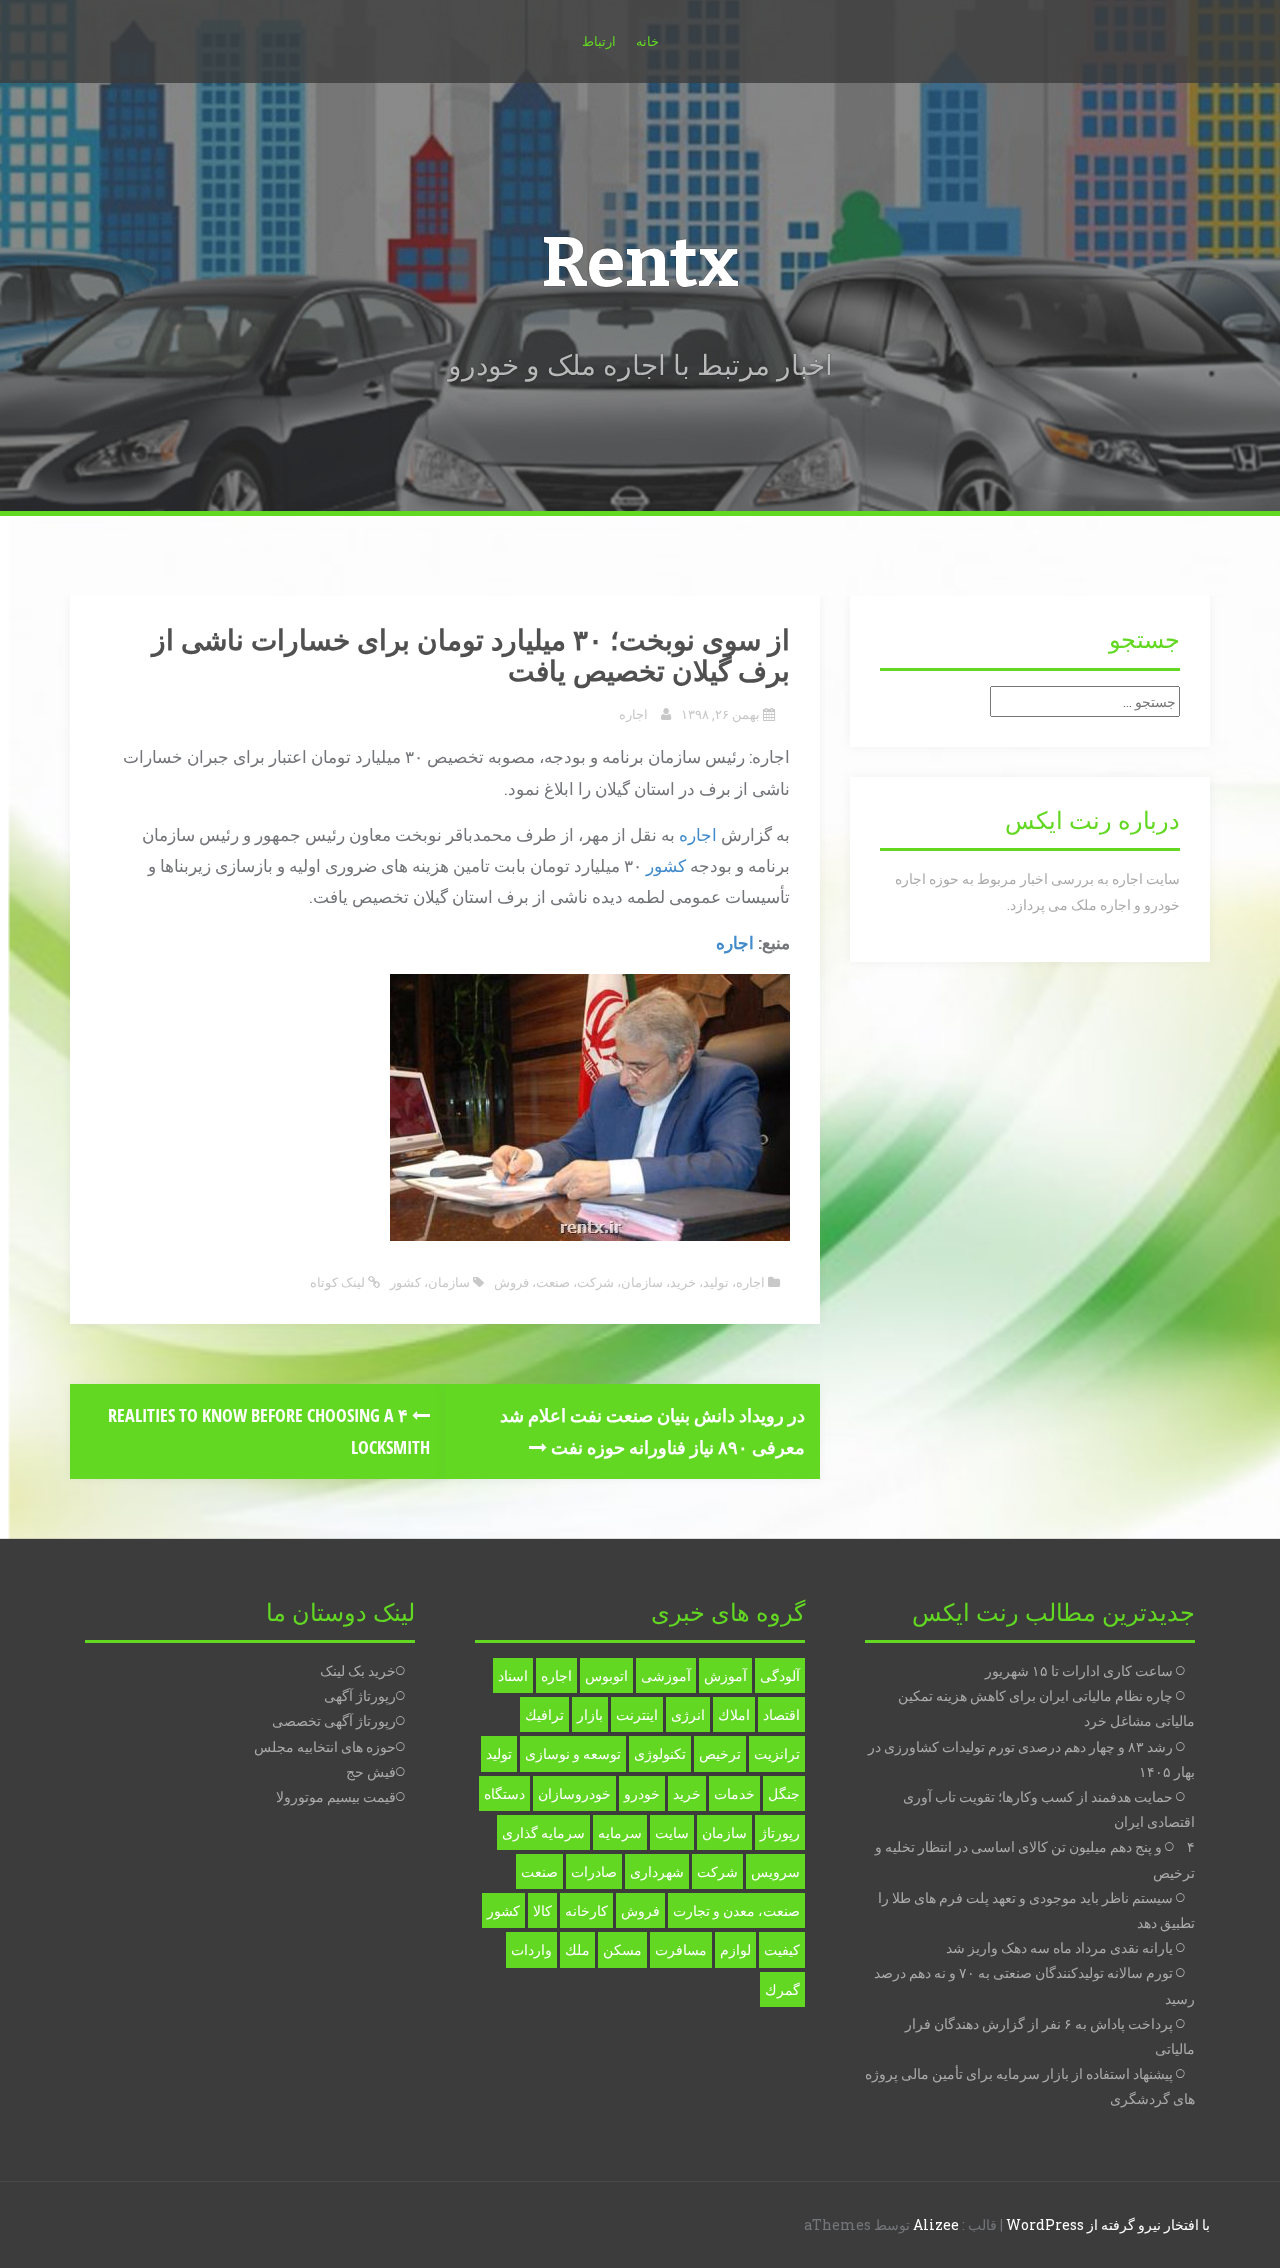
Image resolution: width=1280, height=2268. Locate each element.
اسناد (513, 1675)
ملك (577, 1949)
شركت (717, 1871)
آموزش (725, 1675)
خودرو (642, 1793)
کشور (666, 865)
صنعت (553, 1282)
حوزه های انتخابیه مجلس (325, 1746)
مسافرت (681, 1949)
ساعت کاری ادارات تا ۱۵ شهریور (1079, 1670)
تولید (716, 1282)
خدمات (734, 1793)
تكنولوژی (660, 1753)
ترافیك (544, 1714)
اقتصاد (781, 1714)
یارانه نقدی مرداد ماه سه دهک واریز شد (1059, 1947)
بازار (590, 1714)
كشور (405, 1282)
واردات (531, 1949)
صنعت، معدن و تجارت (736, 1910)
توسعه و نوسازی (573, 1753)
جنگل (784, 1793)
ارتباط (599, 41)
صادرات (594, 1871)
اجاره (633, 714)
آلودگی (780, 1675)
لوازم (735, 1949)
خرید (683, 1282)
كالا (542, 1910)
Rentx (640, 263)
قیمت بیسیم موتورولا (336, 1796)
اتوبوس (606, 1675)
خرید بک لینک (358, 1670)
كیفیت (782, 1949)
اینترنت (637, 1714)
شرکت (595, 1282)
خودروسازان (574, 1793)
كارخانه (586, 1910)
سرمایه (620, 1832)
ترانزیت (777, 1753)
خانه (647, 41)
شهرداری (657, 1871)
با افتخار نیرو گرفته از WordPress (1108, 2224)
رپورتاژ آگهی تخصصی (334, 1720)
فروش (511, 1282)
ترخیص (720, 1753)
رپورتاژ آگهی (360, 1695)
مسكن (622, 1949)
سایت (672, 1832)
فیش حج (371, 1771)
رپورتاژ (780, 1832)
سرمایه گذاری (543, 1832)
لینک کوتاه (339, 1282)
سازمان (642, 1282)
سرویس (775, 1871)
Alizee (936, 2224)
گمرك (782, 1989)
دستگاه (504, 1793)
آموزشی (666, 1675)
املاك (734, 1714)
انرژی (688, 1714)
